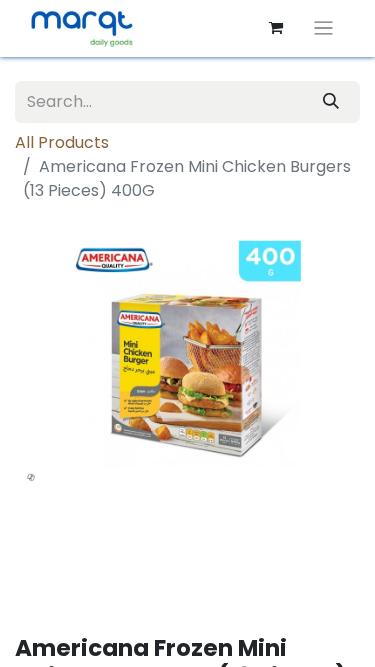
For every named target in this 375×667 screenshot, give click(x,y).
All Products (62, 142)
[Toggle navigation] (323, 28)
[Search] (331, 102)
